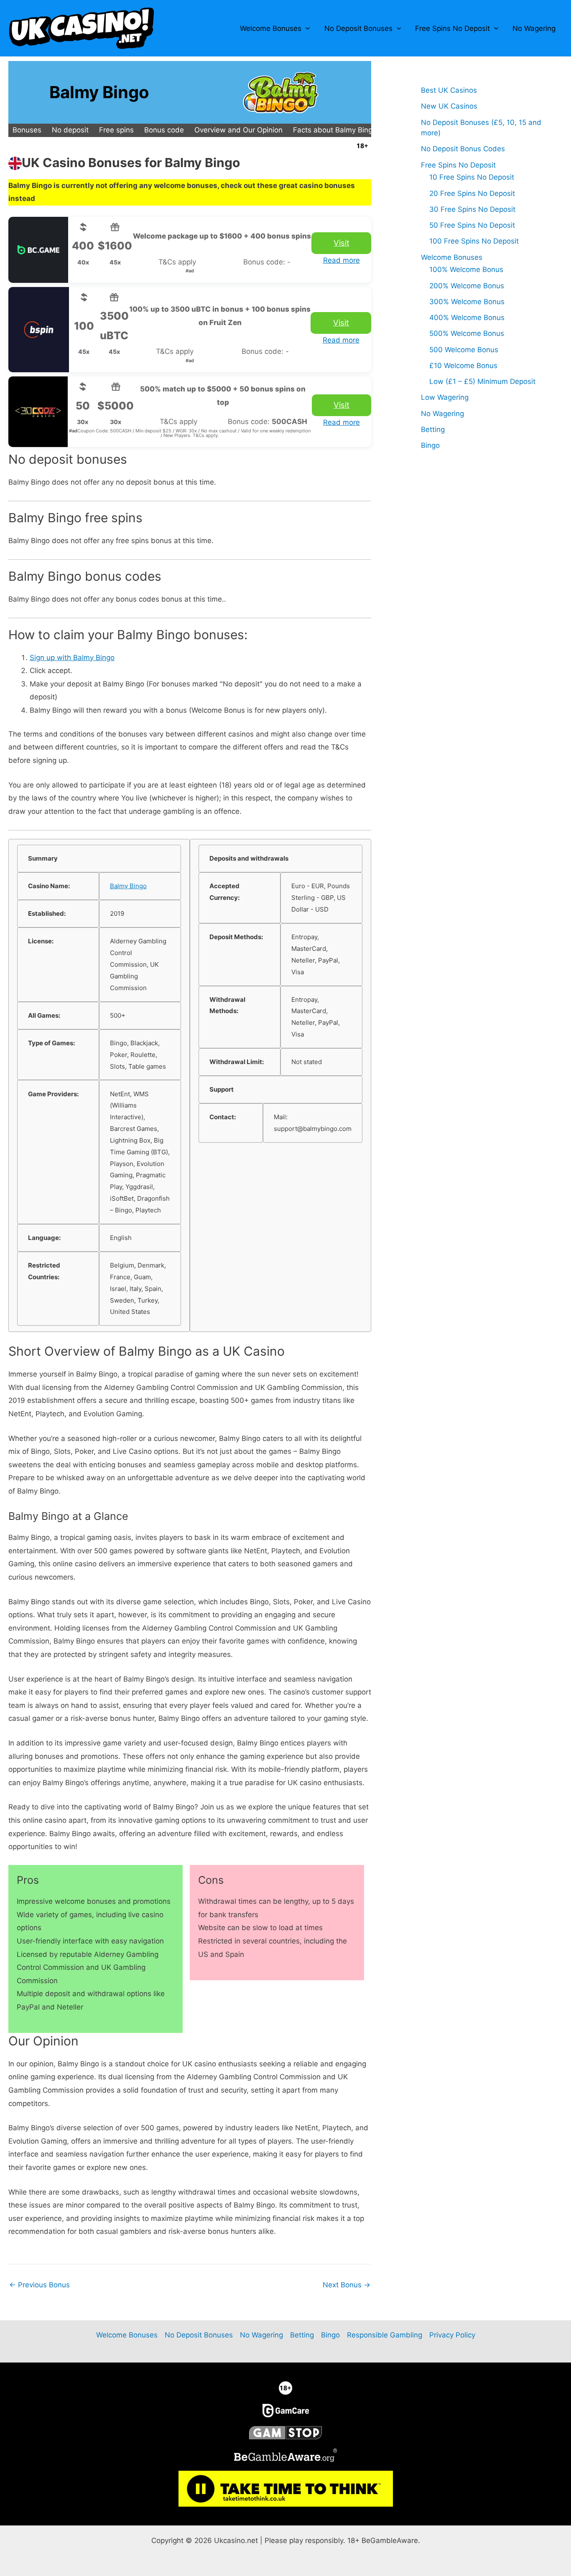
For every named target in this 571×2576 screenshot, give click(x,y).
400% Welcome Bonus (467, 318)
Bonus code (164, 130)
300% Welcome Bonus (467, 302)
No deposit (70, 130)
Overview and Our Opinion (238, 130)
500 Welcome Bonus (464, 350)
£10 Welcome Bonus (463, 366)
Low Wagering (445, 397)
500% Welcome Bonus (467, 333)
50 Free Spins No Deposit (472, 225)
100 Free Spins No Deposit (474, 241)
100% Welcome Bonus (466, 269)
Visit (342, 243)
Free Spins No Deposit (452, 28)
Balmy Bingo (128, 886)
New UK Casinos (449, 106)
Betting (433, 429)
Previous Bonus (40, 2285)
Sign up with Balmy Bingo (72, 658)
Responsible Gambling (385, 2335)
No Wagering (534, 28)
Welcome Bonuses (271, 28)
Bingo (430, 445)
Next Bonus (347, 2285)
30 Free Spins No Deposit (472, 209)
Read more (342, 260)
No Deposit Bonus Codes (463, 149)
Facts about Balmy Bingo (335, 130)
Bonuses (27, 130)
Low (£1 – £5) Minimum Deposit (482, 381)
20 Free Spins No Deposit (472, 193)
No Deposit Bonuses (358, 28)
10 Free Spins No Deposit (472, 177)
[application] (306, 28)
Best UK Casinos (449, 90)
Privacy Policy (452, 2335)
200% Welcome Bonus (467, 286)
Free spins (116, 130)
